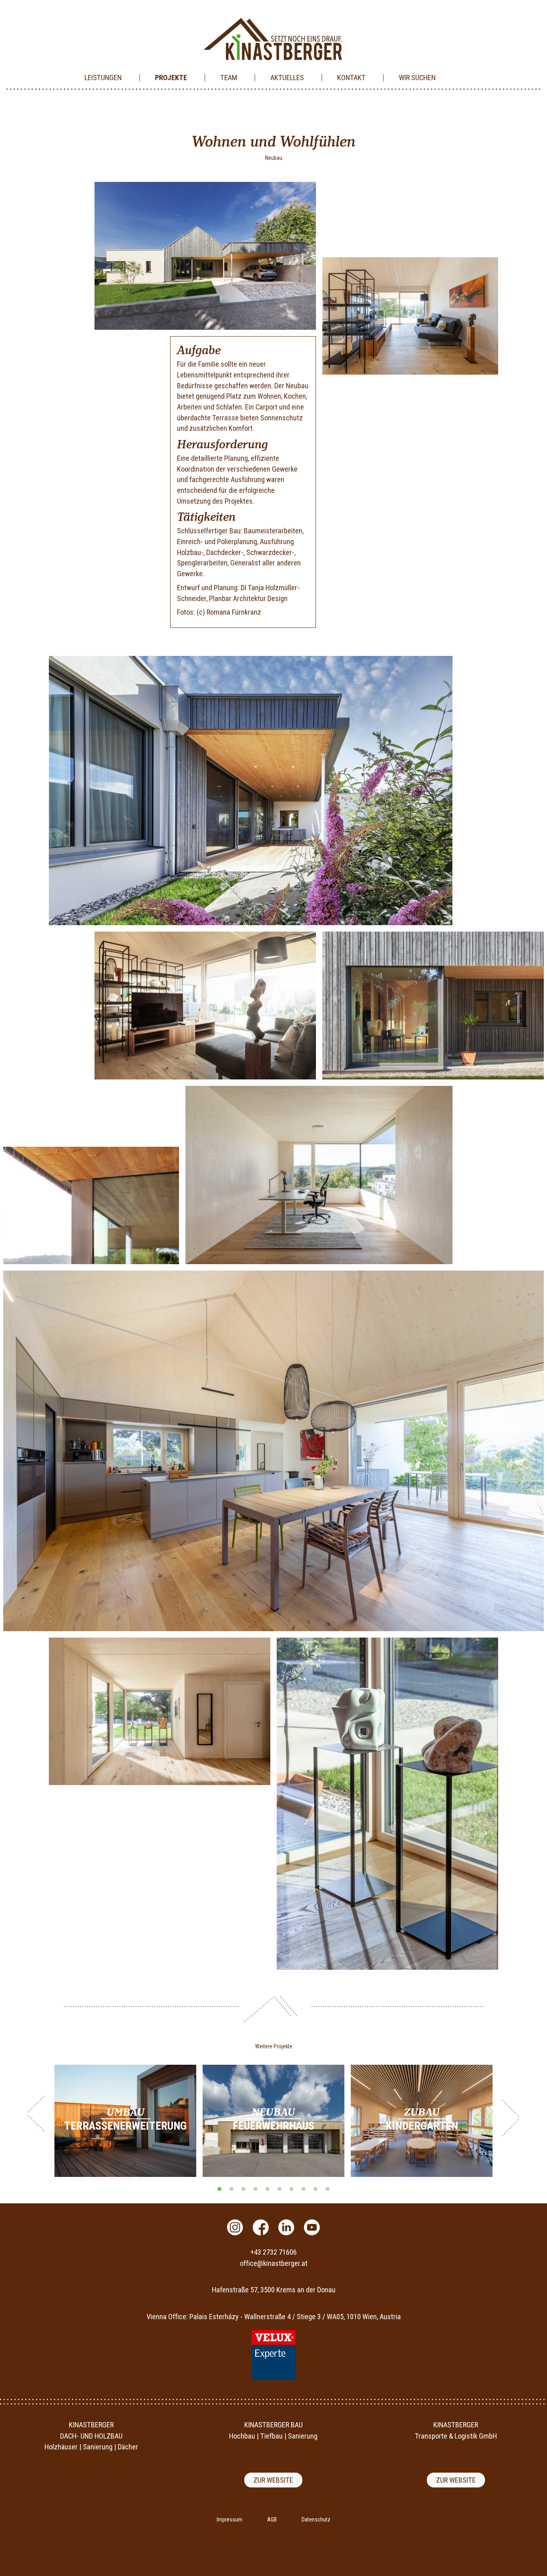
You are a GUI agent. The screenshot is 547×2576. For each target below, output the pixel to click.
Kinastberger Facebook (261, 2227)
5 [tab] (267, 2189)
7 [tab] (292, 2189)
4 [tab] (255, 2189)
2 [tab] (231, 2189)
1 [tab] (219, 2189)
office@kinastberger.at (274, 2263)
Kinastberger (273, 39)
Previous (36, 2114)
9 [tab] (316, 2189)
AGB (272, 2520)
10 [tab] (328, 2189)
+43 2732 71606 (273, 2252)
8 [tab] (304, 2189)
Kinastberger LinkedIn (286, 2227)
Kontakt (351, 78)
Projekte (171, 78)
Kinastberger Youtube (312, 2227)
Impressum (229, 2520)
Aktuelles (287, 78)
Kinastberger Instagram (235, 2227)
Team (229, 78)
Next (511, 2118)
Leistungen (103, 78)
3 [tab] (243, 2189)
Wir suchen (417, 78)
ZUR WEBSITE (273, 2480)
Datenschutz (316, 2520)
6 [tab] (280, 2189)
